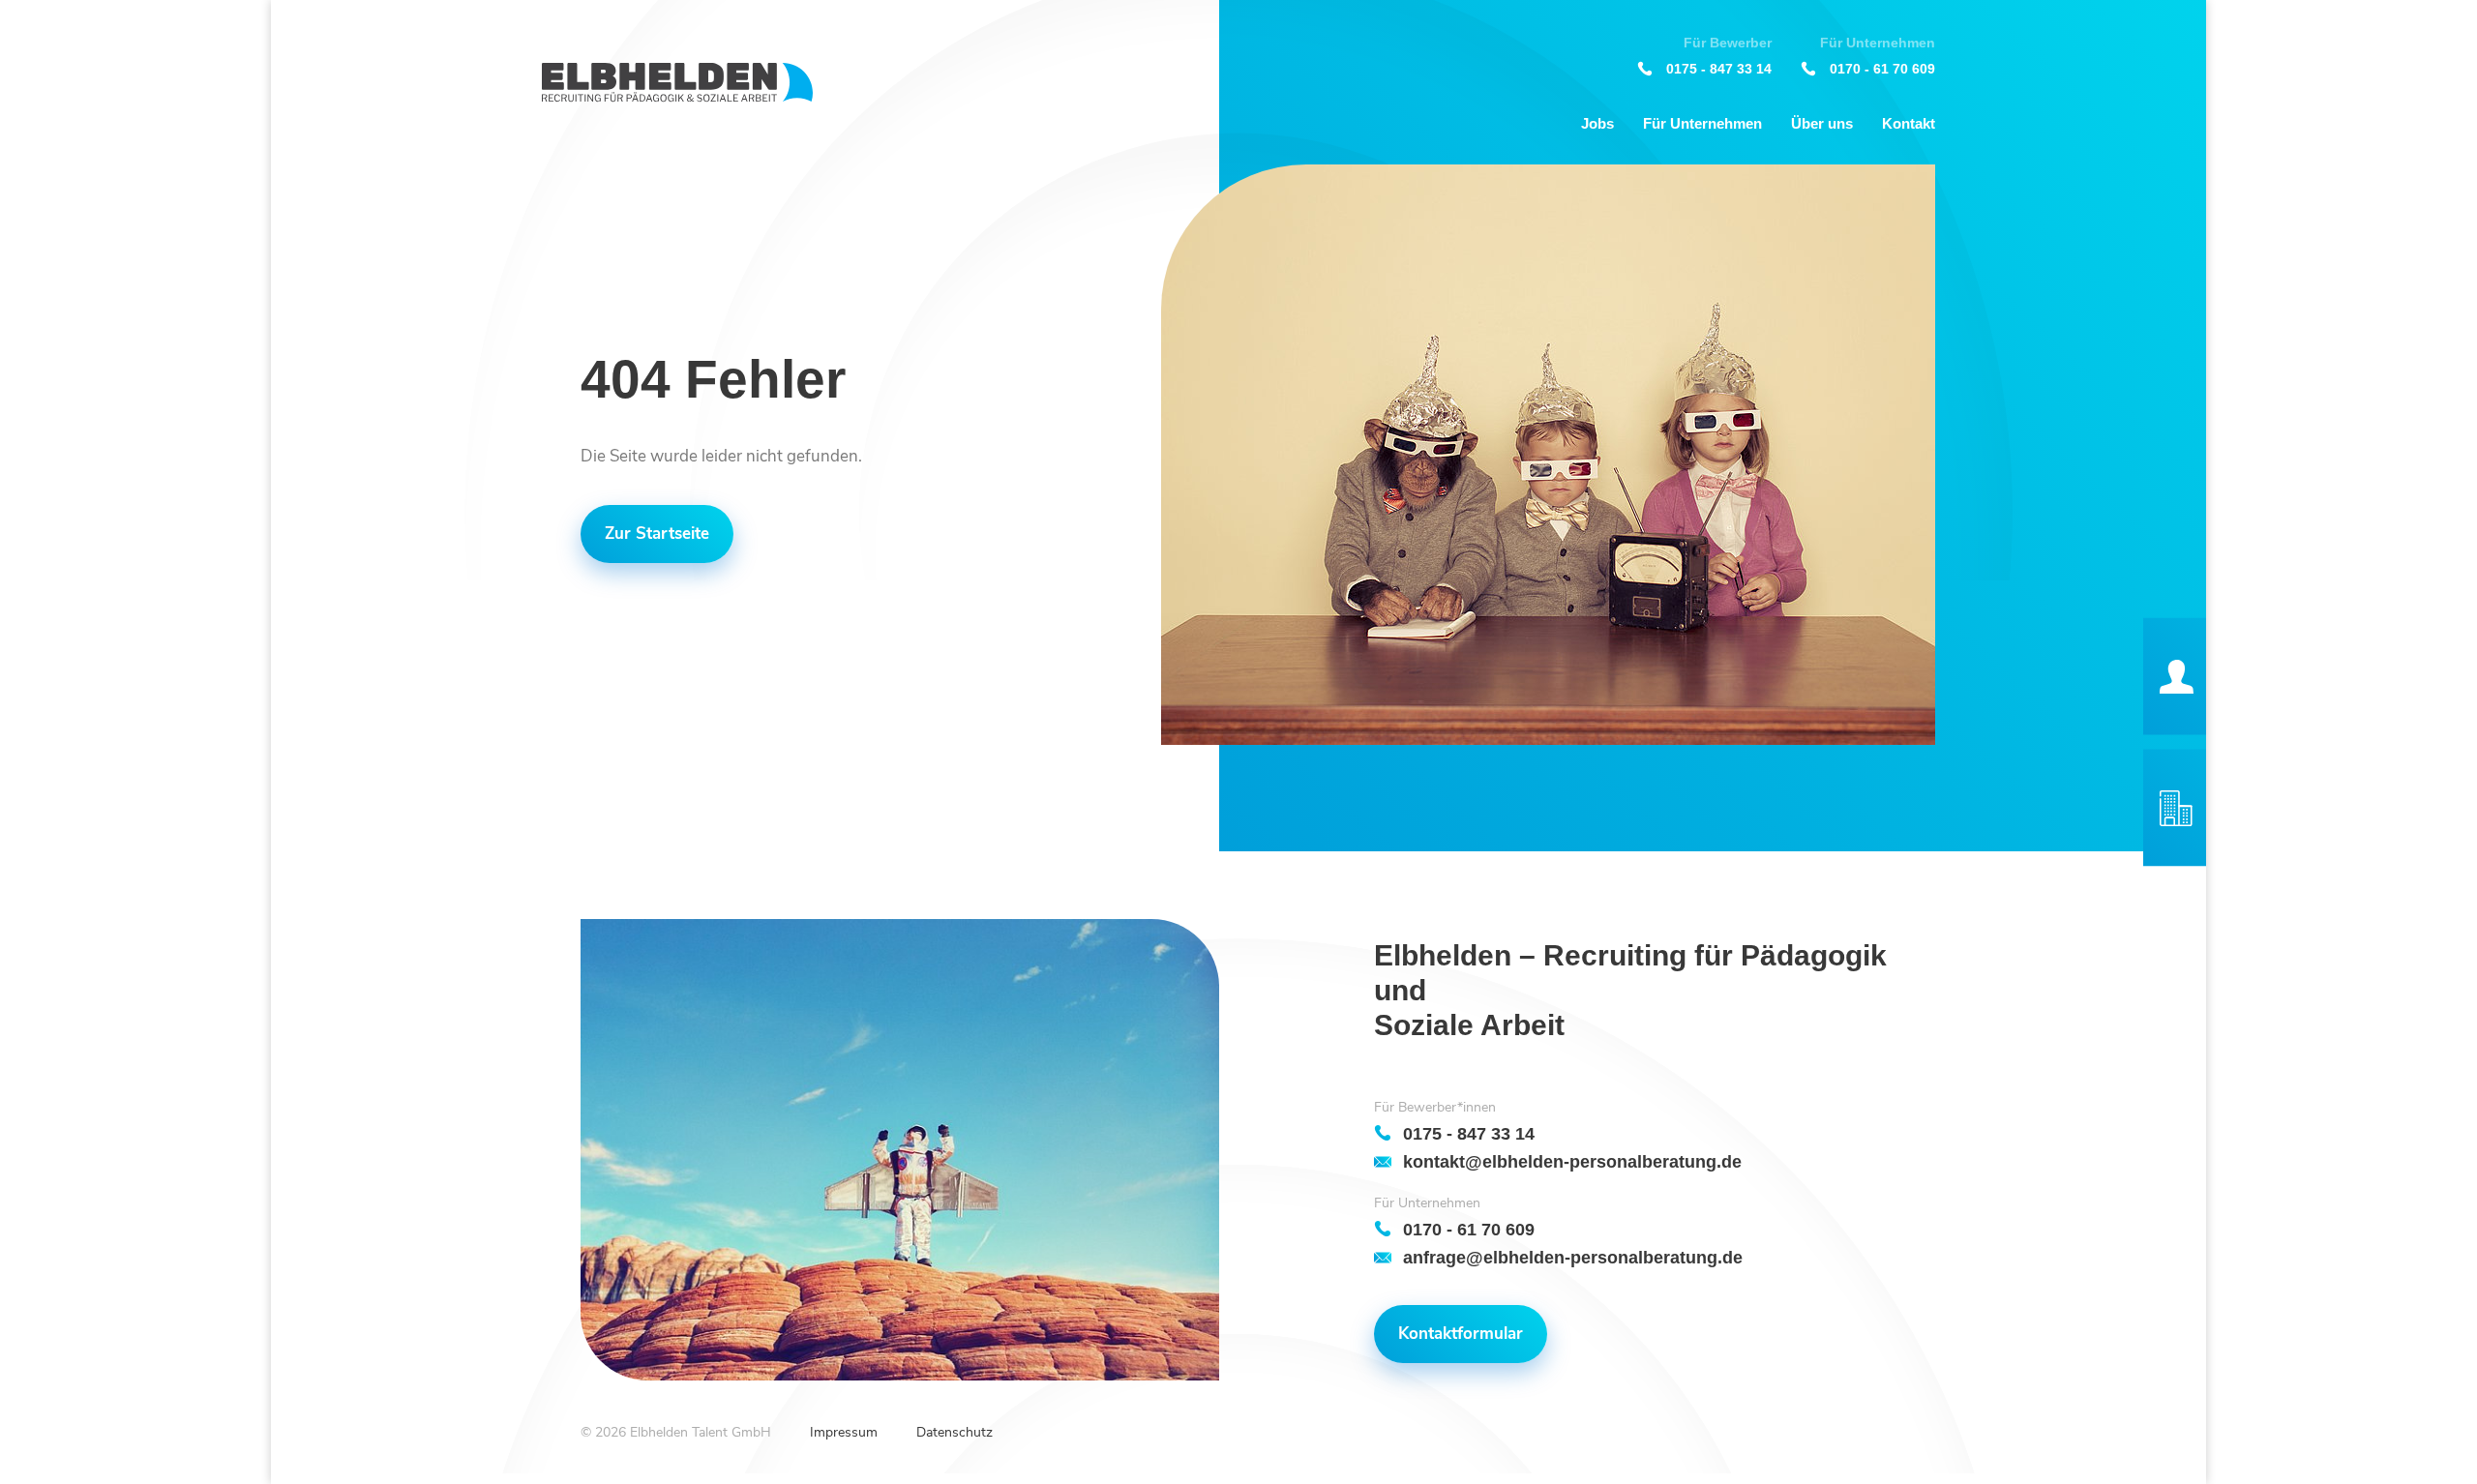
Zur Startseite (657, 534)
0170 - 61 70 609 (1882, 68)
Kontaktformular (1461, 1334)
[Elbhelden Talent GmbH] (677, 83)
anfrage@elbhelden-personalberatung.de (1573, 1257)
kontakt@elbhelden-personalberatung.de (1572, 1161)
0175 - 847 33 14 (1719, 68)
